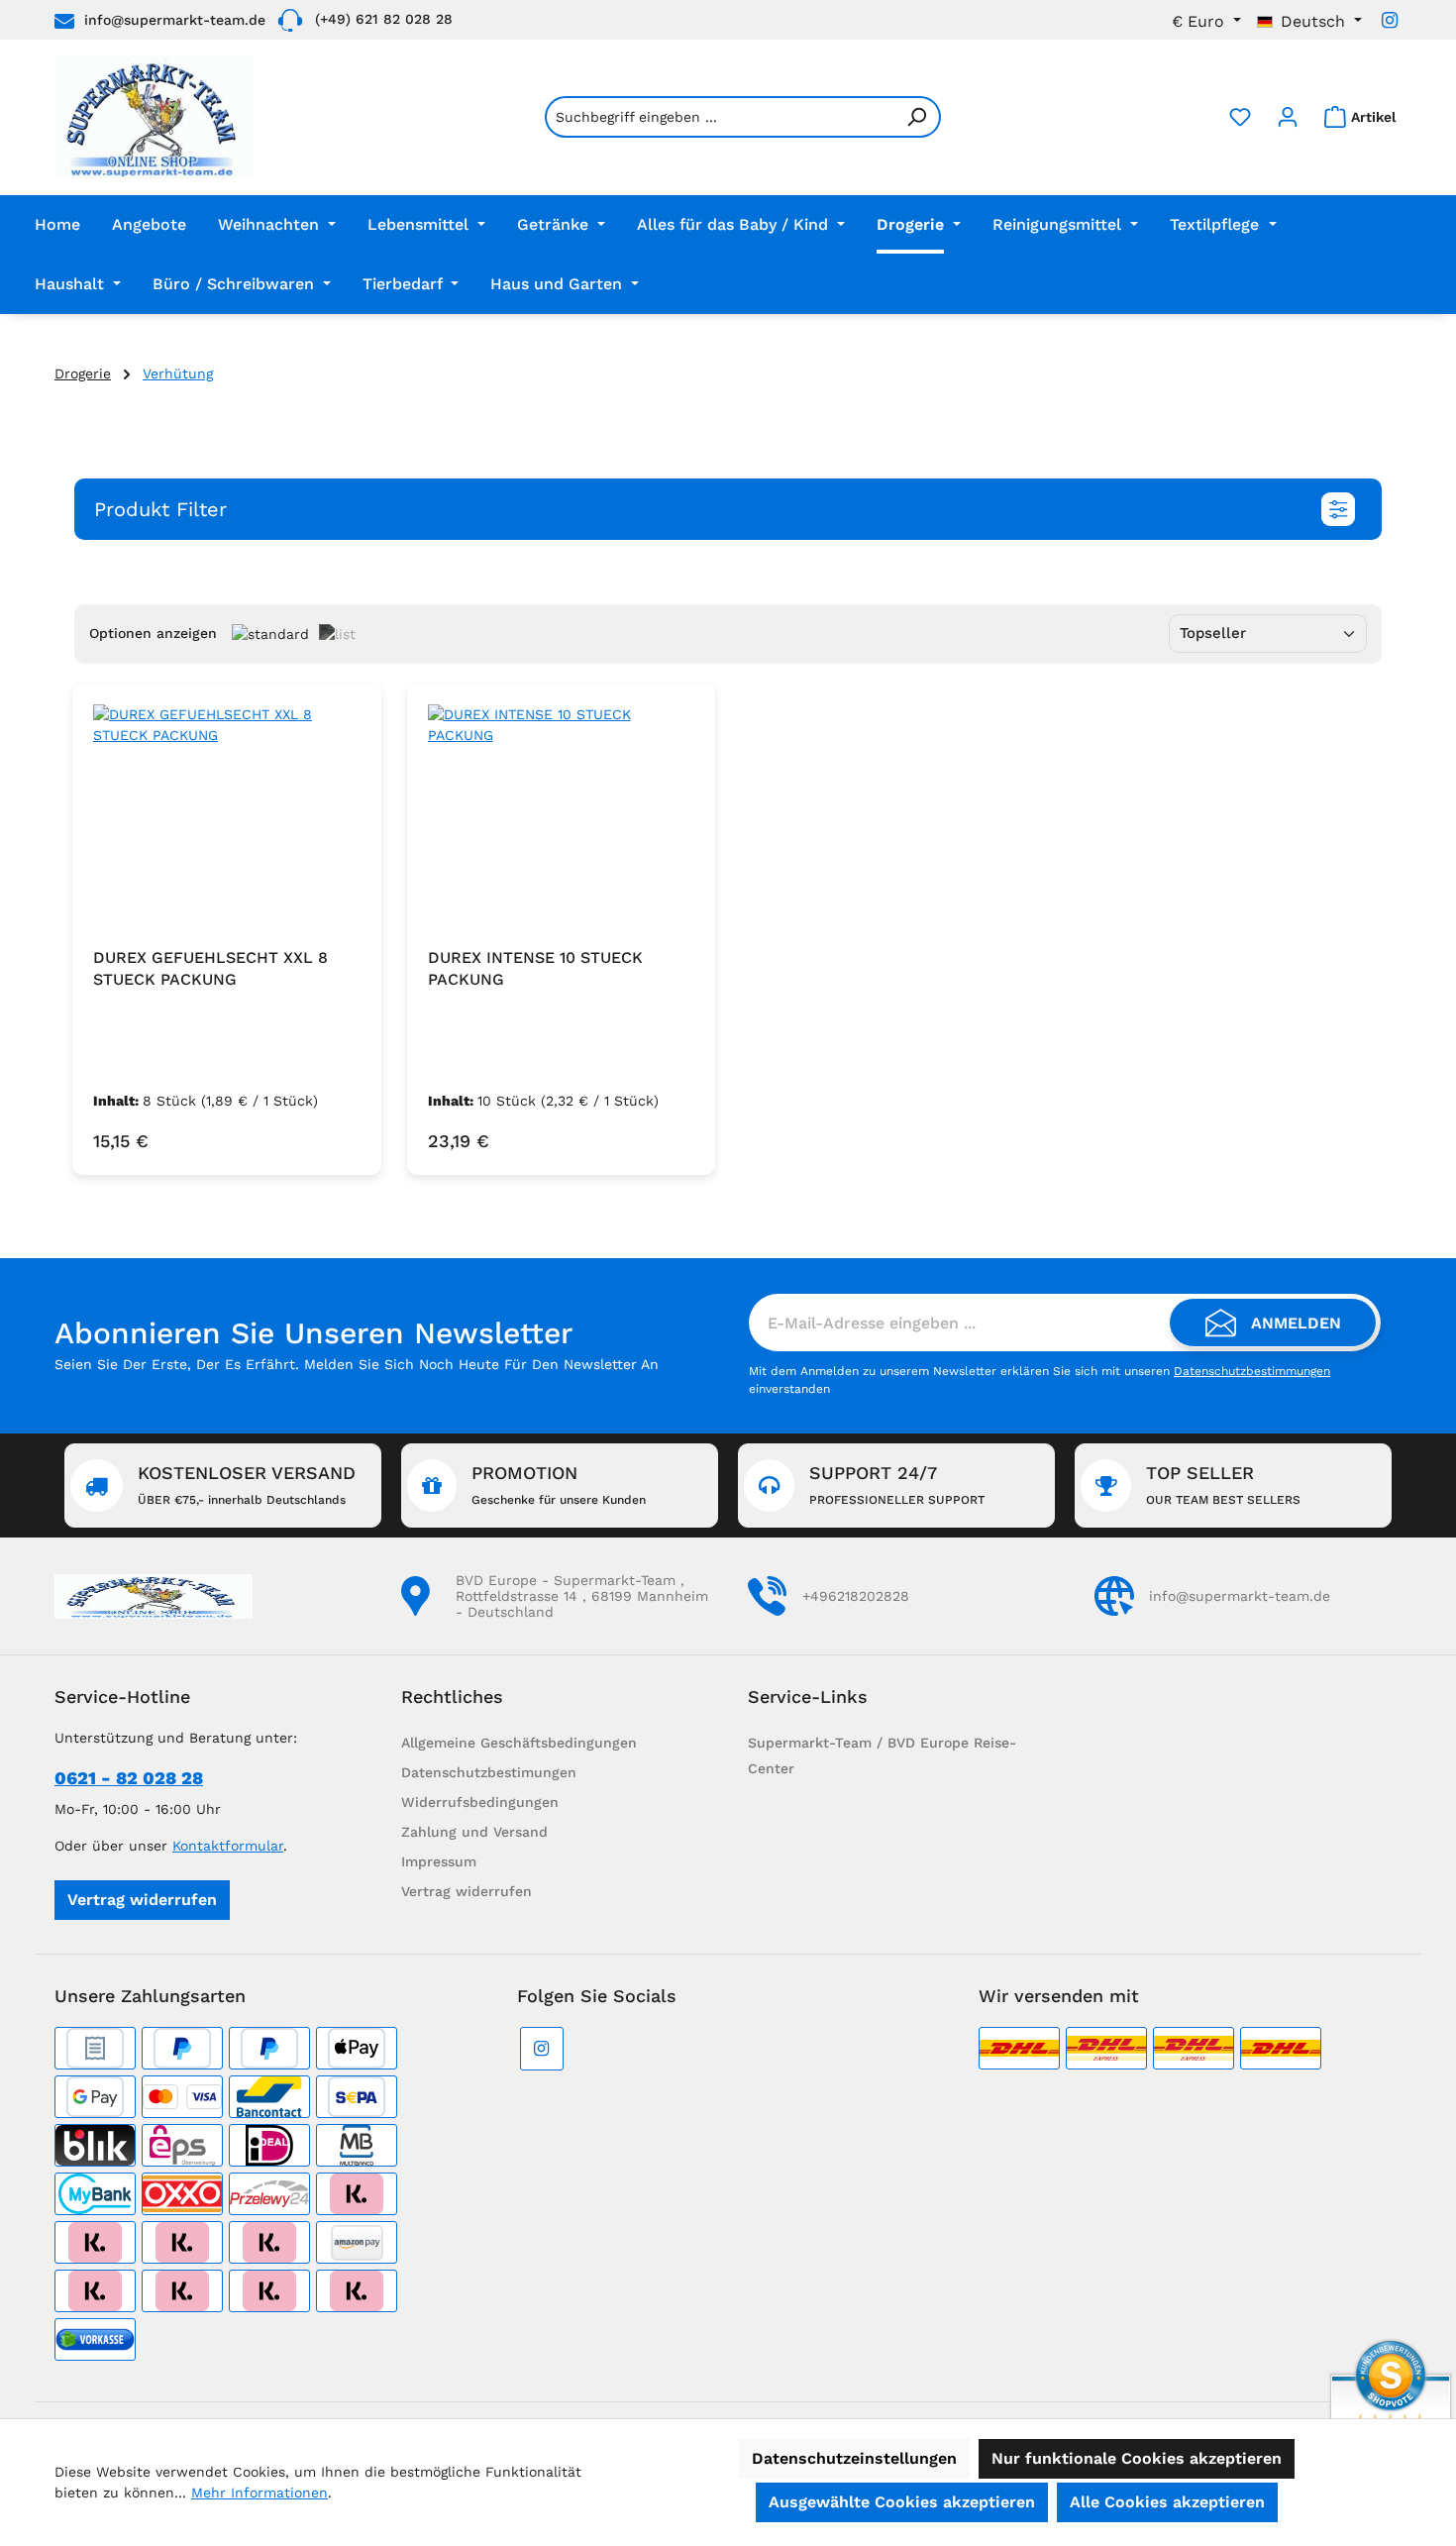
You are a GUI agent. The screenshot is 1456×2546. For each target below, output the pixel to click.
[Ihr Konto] (1288, 117)
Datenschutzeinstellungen (854, 2458)
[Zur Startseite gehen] (154, 117)
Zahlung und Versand (474, 1832)
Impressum (439, 1861)
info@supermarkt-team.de (175, 20)
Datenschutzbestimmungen (1252, 1371)
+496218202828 (856, 1596)
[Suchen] (917, 117)
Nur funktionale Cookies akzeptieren (1137, 2458)
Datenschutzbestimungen (489, 1772)
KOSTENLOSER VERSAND (247, 1485)
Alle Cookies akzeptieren (1167, 2502)
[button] (728, 509)
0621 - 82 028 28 (129, 1778)
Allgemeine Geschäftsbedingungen (519, 1743)
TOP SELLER (1223, 1485)
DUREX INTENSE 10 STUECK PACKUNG (535, 968)
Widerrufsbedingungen (480, 1802)
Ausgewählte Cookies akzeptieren (902, 2502)
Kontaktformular (228, 1846)
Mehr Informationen (260, 2493)
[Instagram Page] (1390, 20)
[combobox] (720, 117)
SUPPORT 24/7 (897, 1485)
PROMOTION (559, 1485)
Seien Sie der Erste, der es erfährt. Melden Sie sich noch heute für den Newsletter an (357, 1364)
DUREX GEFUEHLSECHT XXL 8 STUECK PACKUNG (210, 968)
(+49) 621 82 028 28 (384, 19)
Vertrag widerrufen (142, 1900)
